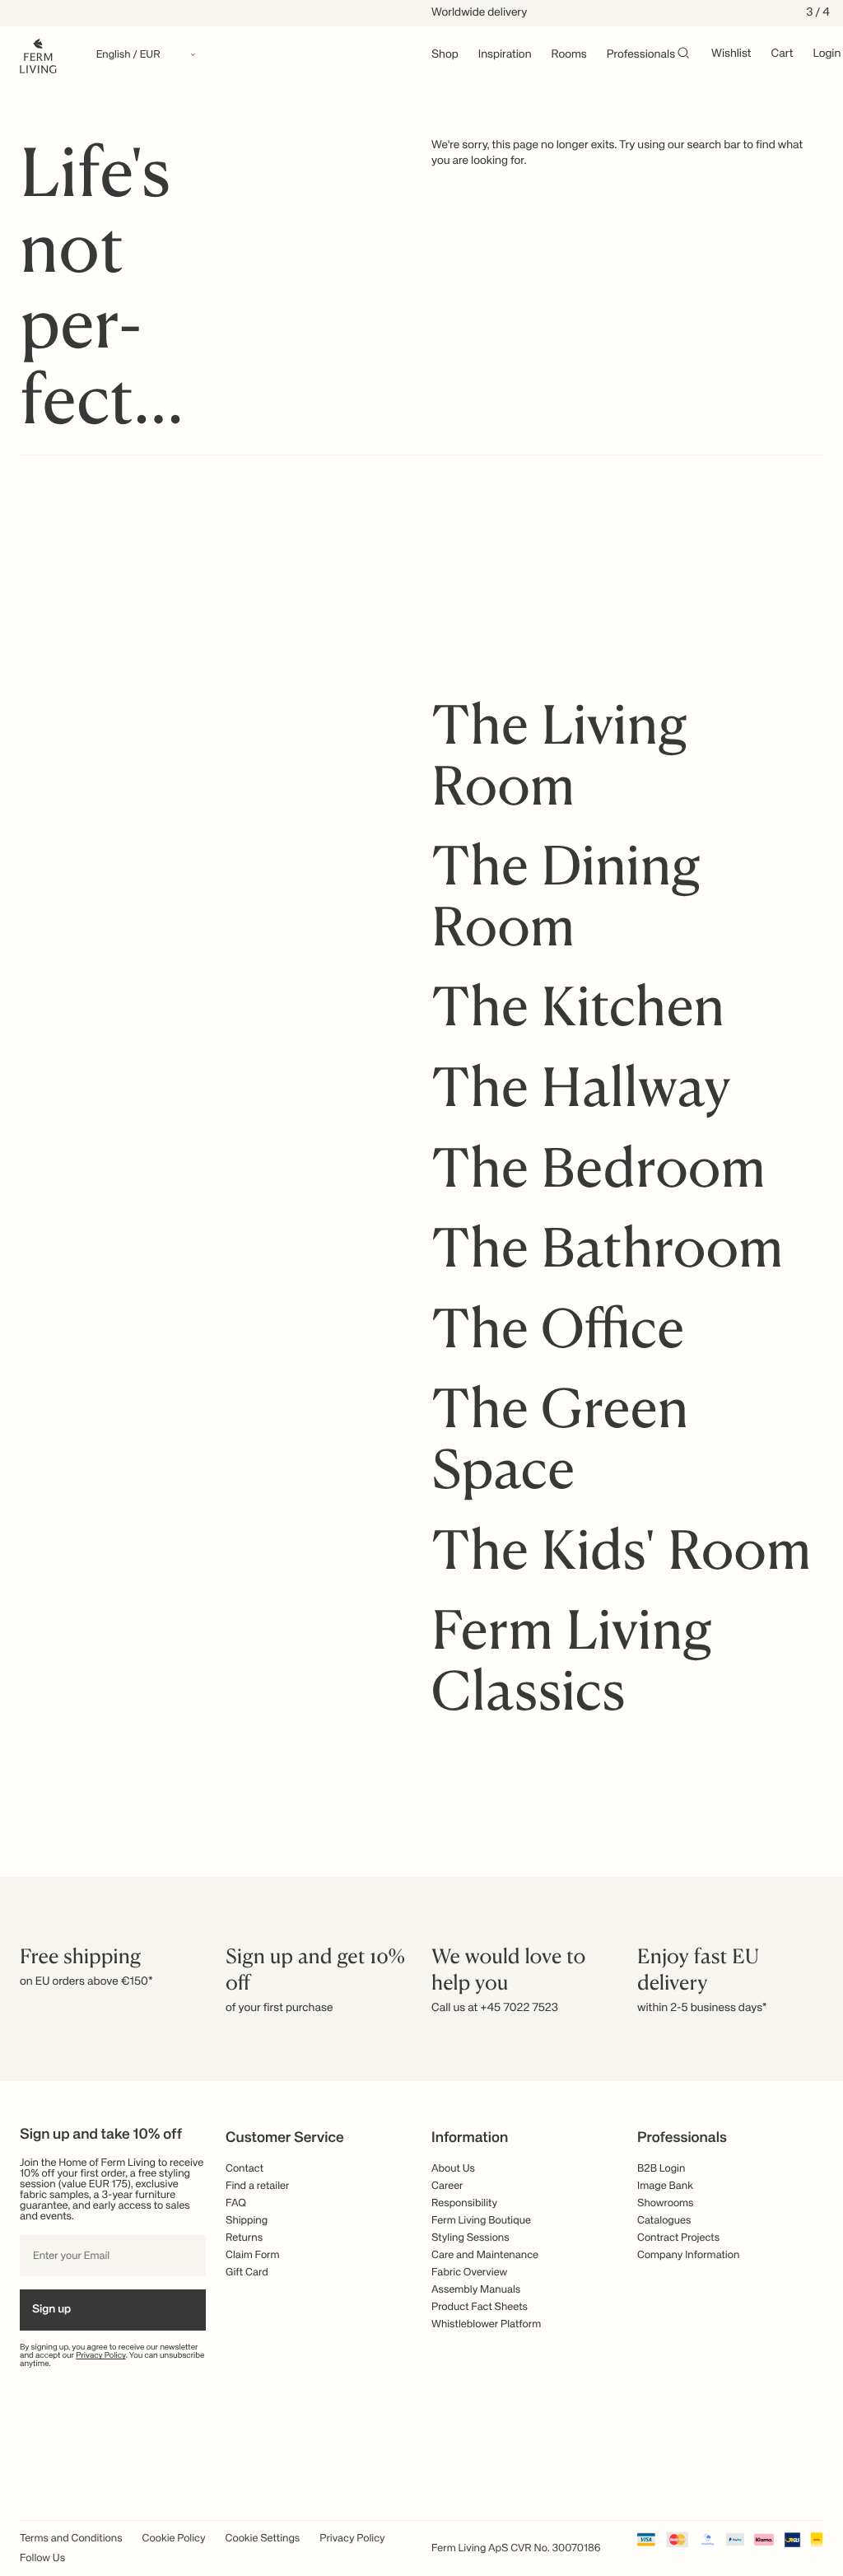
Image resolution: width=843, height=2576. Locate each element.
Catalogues (664, 2221)
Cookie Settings (263, 2539)
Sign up (51, 2310)
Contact (245, 2169)
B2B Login (661, 2169)
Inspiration (505, 55)
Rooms (569, 55)
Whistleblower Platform (486, 2324)
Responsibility (464, 2203)
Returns (244, 2238)
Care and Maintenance (485, 2255)
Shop (445, 55)
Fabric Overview (469, 2273)
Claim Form (253, 2255)
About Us (453, 2169)
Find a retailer (258, 2186)
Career (447, 2186)
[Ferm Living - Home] (38, 55)
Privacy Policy (101, 2356)
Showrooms (666, 2203)
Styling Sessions (470, 2238)
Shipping (247, 2221)
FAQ (236, 2203)
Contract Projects (678, 2238)
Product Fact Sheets (480, 2307)
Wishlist (731, 54)
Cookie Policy (174, 2539)
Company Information (688, 2255)
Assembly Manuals (476, 2290)
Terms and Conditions (71, 2539)
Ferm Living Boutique (481, 2221)
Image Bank (665, 2186)
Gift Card (247, 2273)
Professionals (641, 55)
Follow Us (42, 2558)
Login (827, 54)
